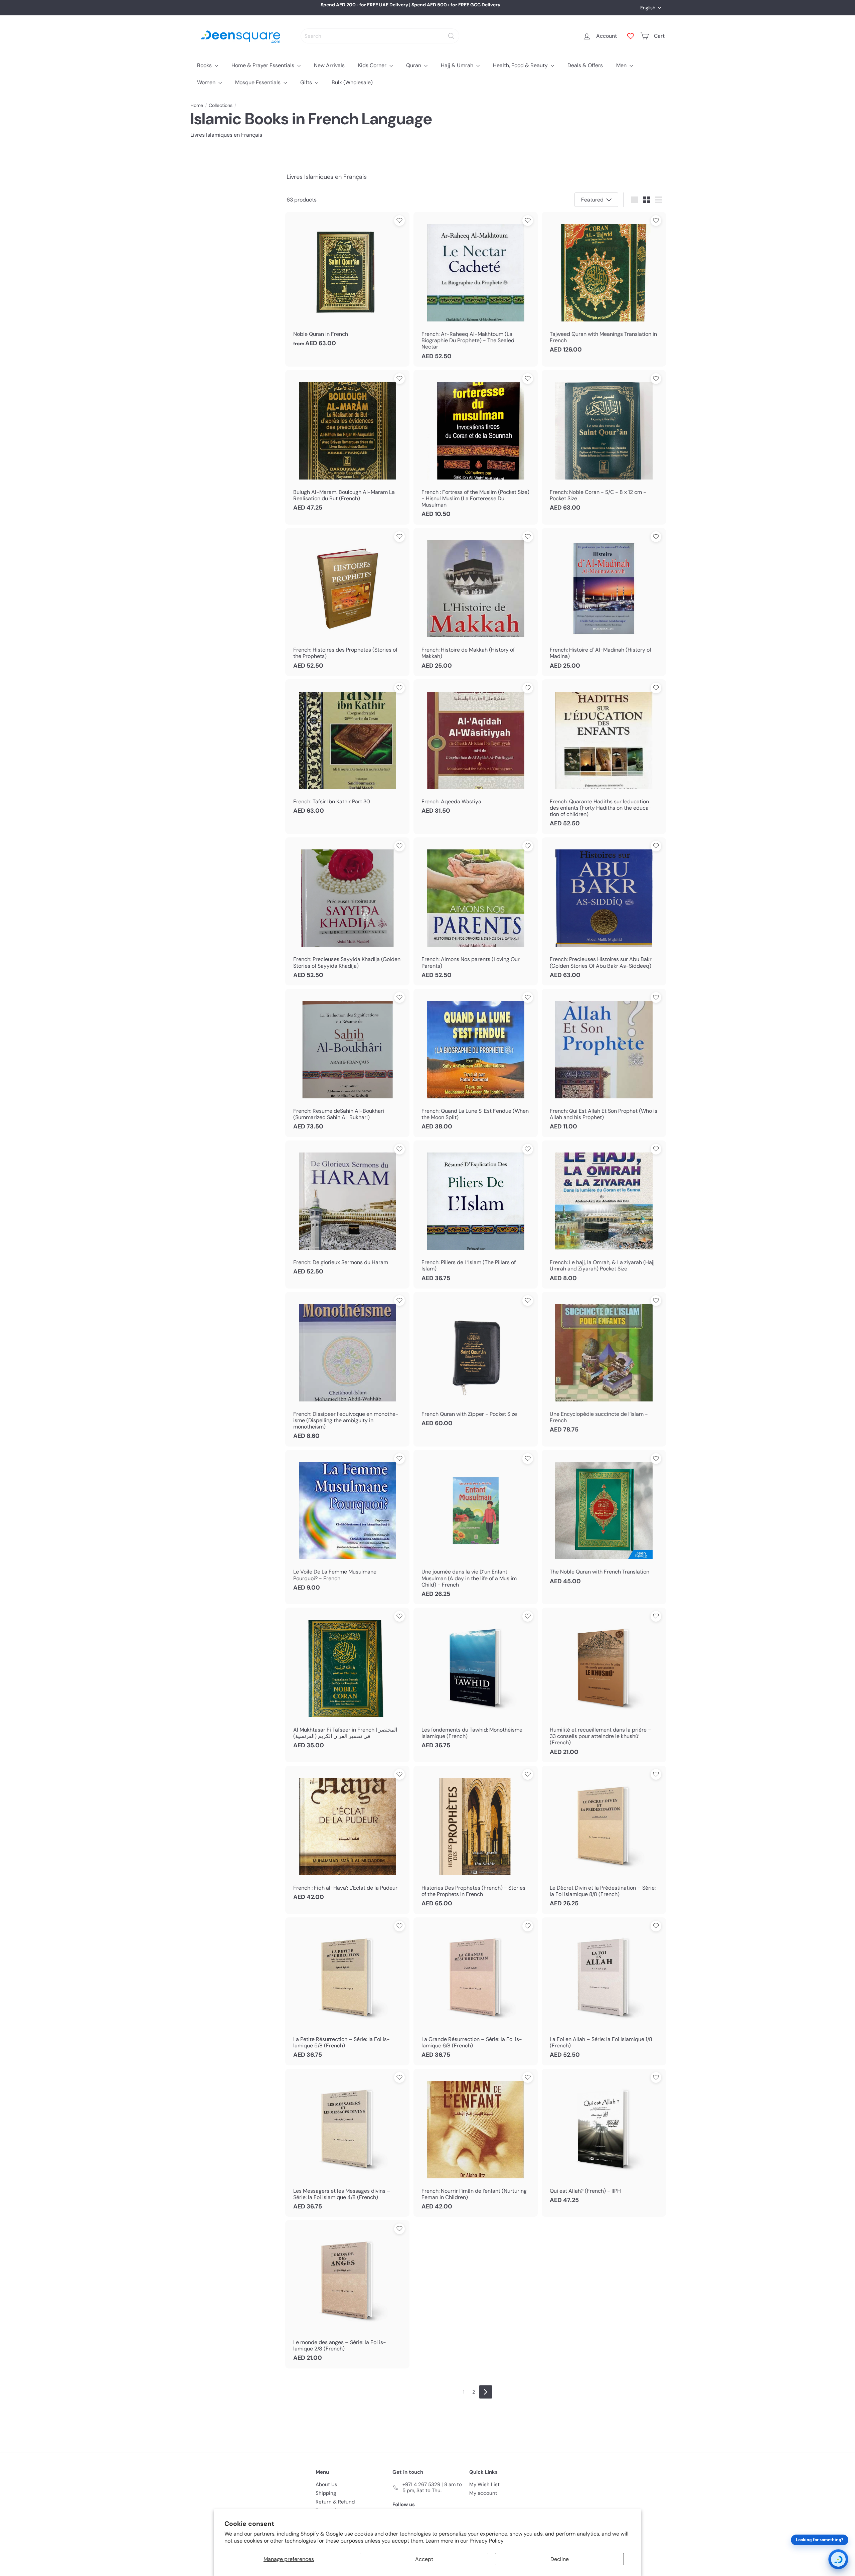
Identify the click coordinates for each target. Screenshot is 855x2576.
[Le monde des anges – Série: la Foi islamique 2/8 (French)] (347, 2294)
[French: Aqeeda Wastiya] (476, 750)
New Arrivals (329, 65)
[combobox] (380, 36)
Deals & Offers (585, 65)
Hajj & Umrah (458, 65)
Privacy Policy (487, 2541)
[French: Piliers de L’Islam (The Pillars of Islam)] (476, 1214)
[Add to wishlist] (399, 221)
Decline (560, 2559)
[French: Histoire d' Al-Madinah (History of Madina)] (604, 602)
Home (197, 105)
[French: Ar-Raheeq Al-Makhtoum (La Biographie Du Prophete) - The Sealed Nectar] (476, 289)
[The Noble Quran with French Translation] (604, 1521)
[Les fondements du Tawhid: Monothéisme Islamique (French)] (476, 1682)
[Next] (486, 2392)
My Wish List (484, 2484)
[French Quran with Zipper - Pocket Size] (476, 1363)
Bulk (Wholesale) (352, 82)
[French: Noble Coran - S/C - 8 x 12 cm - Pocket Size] (604, 444)
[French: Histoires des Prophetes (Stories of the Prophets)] (347, 602)
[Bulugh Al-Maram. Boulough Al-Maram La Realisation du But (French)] (347, 444)
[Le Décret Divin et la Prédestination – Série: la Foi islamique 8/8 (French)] (604, 1840)
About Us (326, 2484)
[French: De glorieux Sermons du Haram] (347, 1211)
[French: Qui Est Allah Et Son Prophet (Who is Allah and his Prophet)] (604, 1063)
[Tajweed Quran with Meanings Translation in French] (604, 286)
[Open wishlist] (631, 36)
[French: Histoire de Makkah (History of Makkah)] (476, 602)
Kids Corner (373, 65)
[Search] (451, 36)
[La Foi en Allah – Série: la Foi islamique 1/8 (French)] (604, 1991)
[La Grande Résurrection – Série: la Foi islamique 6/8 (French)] (476, 1991)
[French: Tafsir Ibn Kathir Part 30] (347, 750)
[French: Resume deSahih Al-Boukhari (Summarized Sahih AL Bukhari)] (347, 1063)
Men (622, 65)
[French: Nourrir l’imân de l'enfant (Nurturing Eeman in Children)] (476, 2143)
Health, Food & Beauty (521, 65)
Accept (424, 2559)
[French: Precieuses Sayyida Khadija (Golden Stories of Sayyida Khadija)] (347, 911)
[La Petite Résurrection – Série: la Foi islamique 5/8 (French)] (347, 1991)
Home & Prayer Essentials (264, 65)
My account (483, 2493)
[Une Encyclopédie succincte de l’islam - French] (604, 1366)
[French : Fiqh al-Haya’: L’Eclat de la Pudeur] (347, 1837)
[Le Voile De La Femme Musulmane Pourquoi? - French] (347, 1524)
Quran (414, 65)
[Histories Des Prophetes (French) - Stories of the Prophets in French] (476, 1840)
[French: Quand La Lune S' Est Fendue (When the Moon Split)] (476, 1063)
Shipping (326, 2493)
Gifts (307, 82)
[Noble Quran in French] (347, 283)
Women (207, 82)
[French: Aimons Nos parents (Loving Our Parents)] (476, 911)
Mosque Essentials (259, 82)
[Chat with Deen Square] (838, 2559)
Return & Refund (335, 2502)
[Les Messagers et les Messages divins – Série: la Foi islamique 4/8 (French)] (347, 2143)
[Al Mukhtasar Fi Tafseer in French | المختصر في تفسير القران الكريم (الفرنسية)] (347, 1682)
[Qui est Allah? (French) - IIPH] (604, 2140)
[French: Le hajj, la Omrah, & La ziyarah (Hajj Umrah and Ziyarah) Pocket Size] (604, 1214)
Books (205, 65)
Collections (221, 105)
